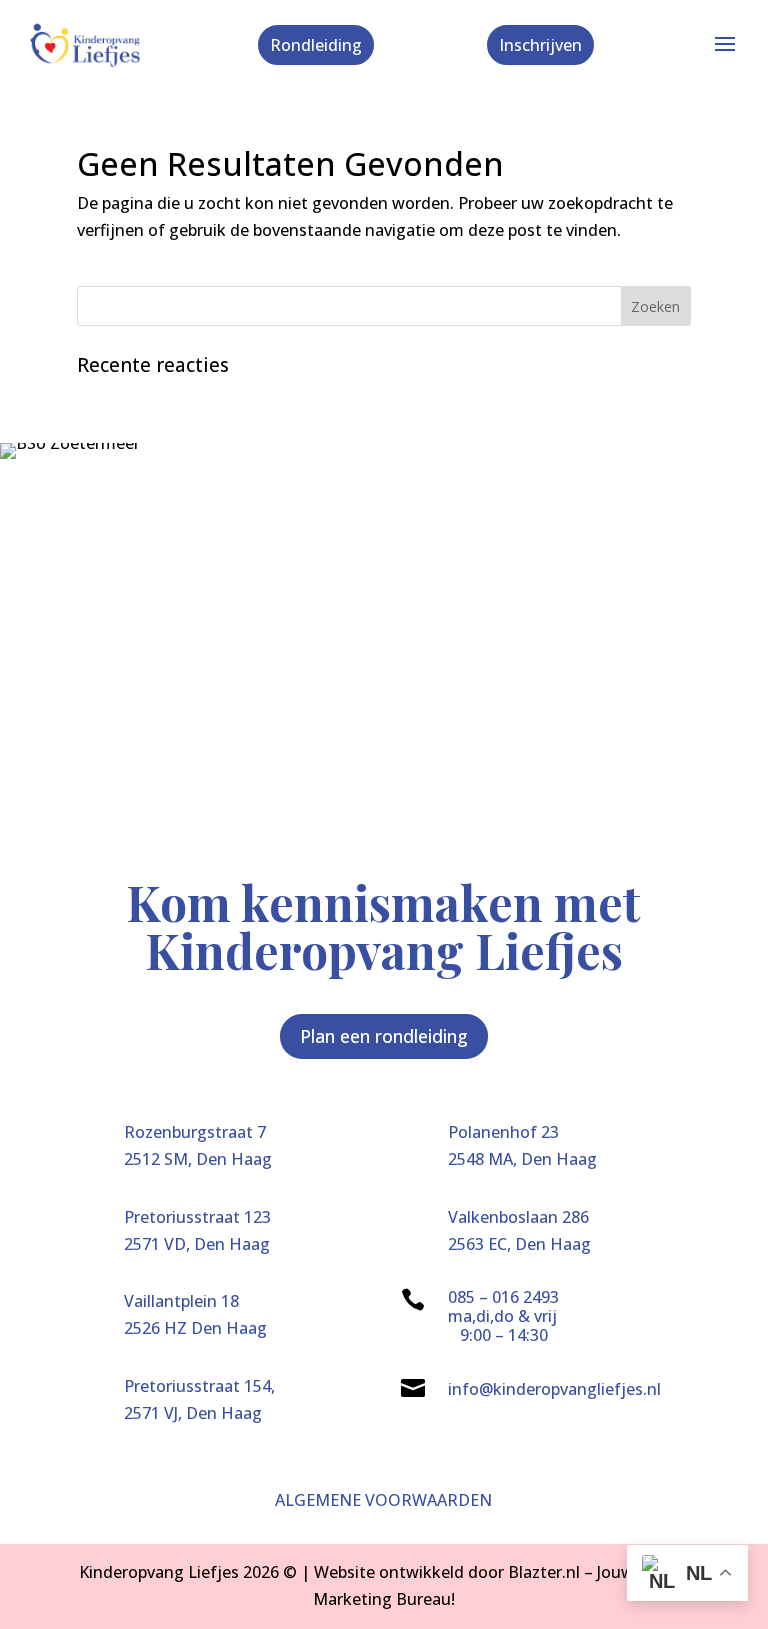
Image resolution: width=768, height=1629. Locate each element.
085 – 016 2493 (503, 1297)
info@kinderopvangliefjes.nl (554, 1389)
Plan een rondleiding (384, 1036)
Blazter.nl (544, 1572)
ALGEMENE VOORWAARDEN (383, 1500)
